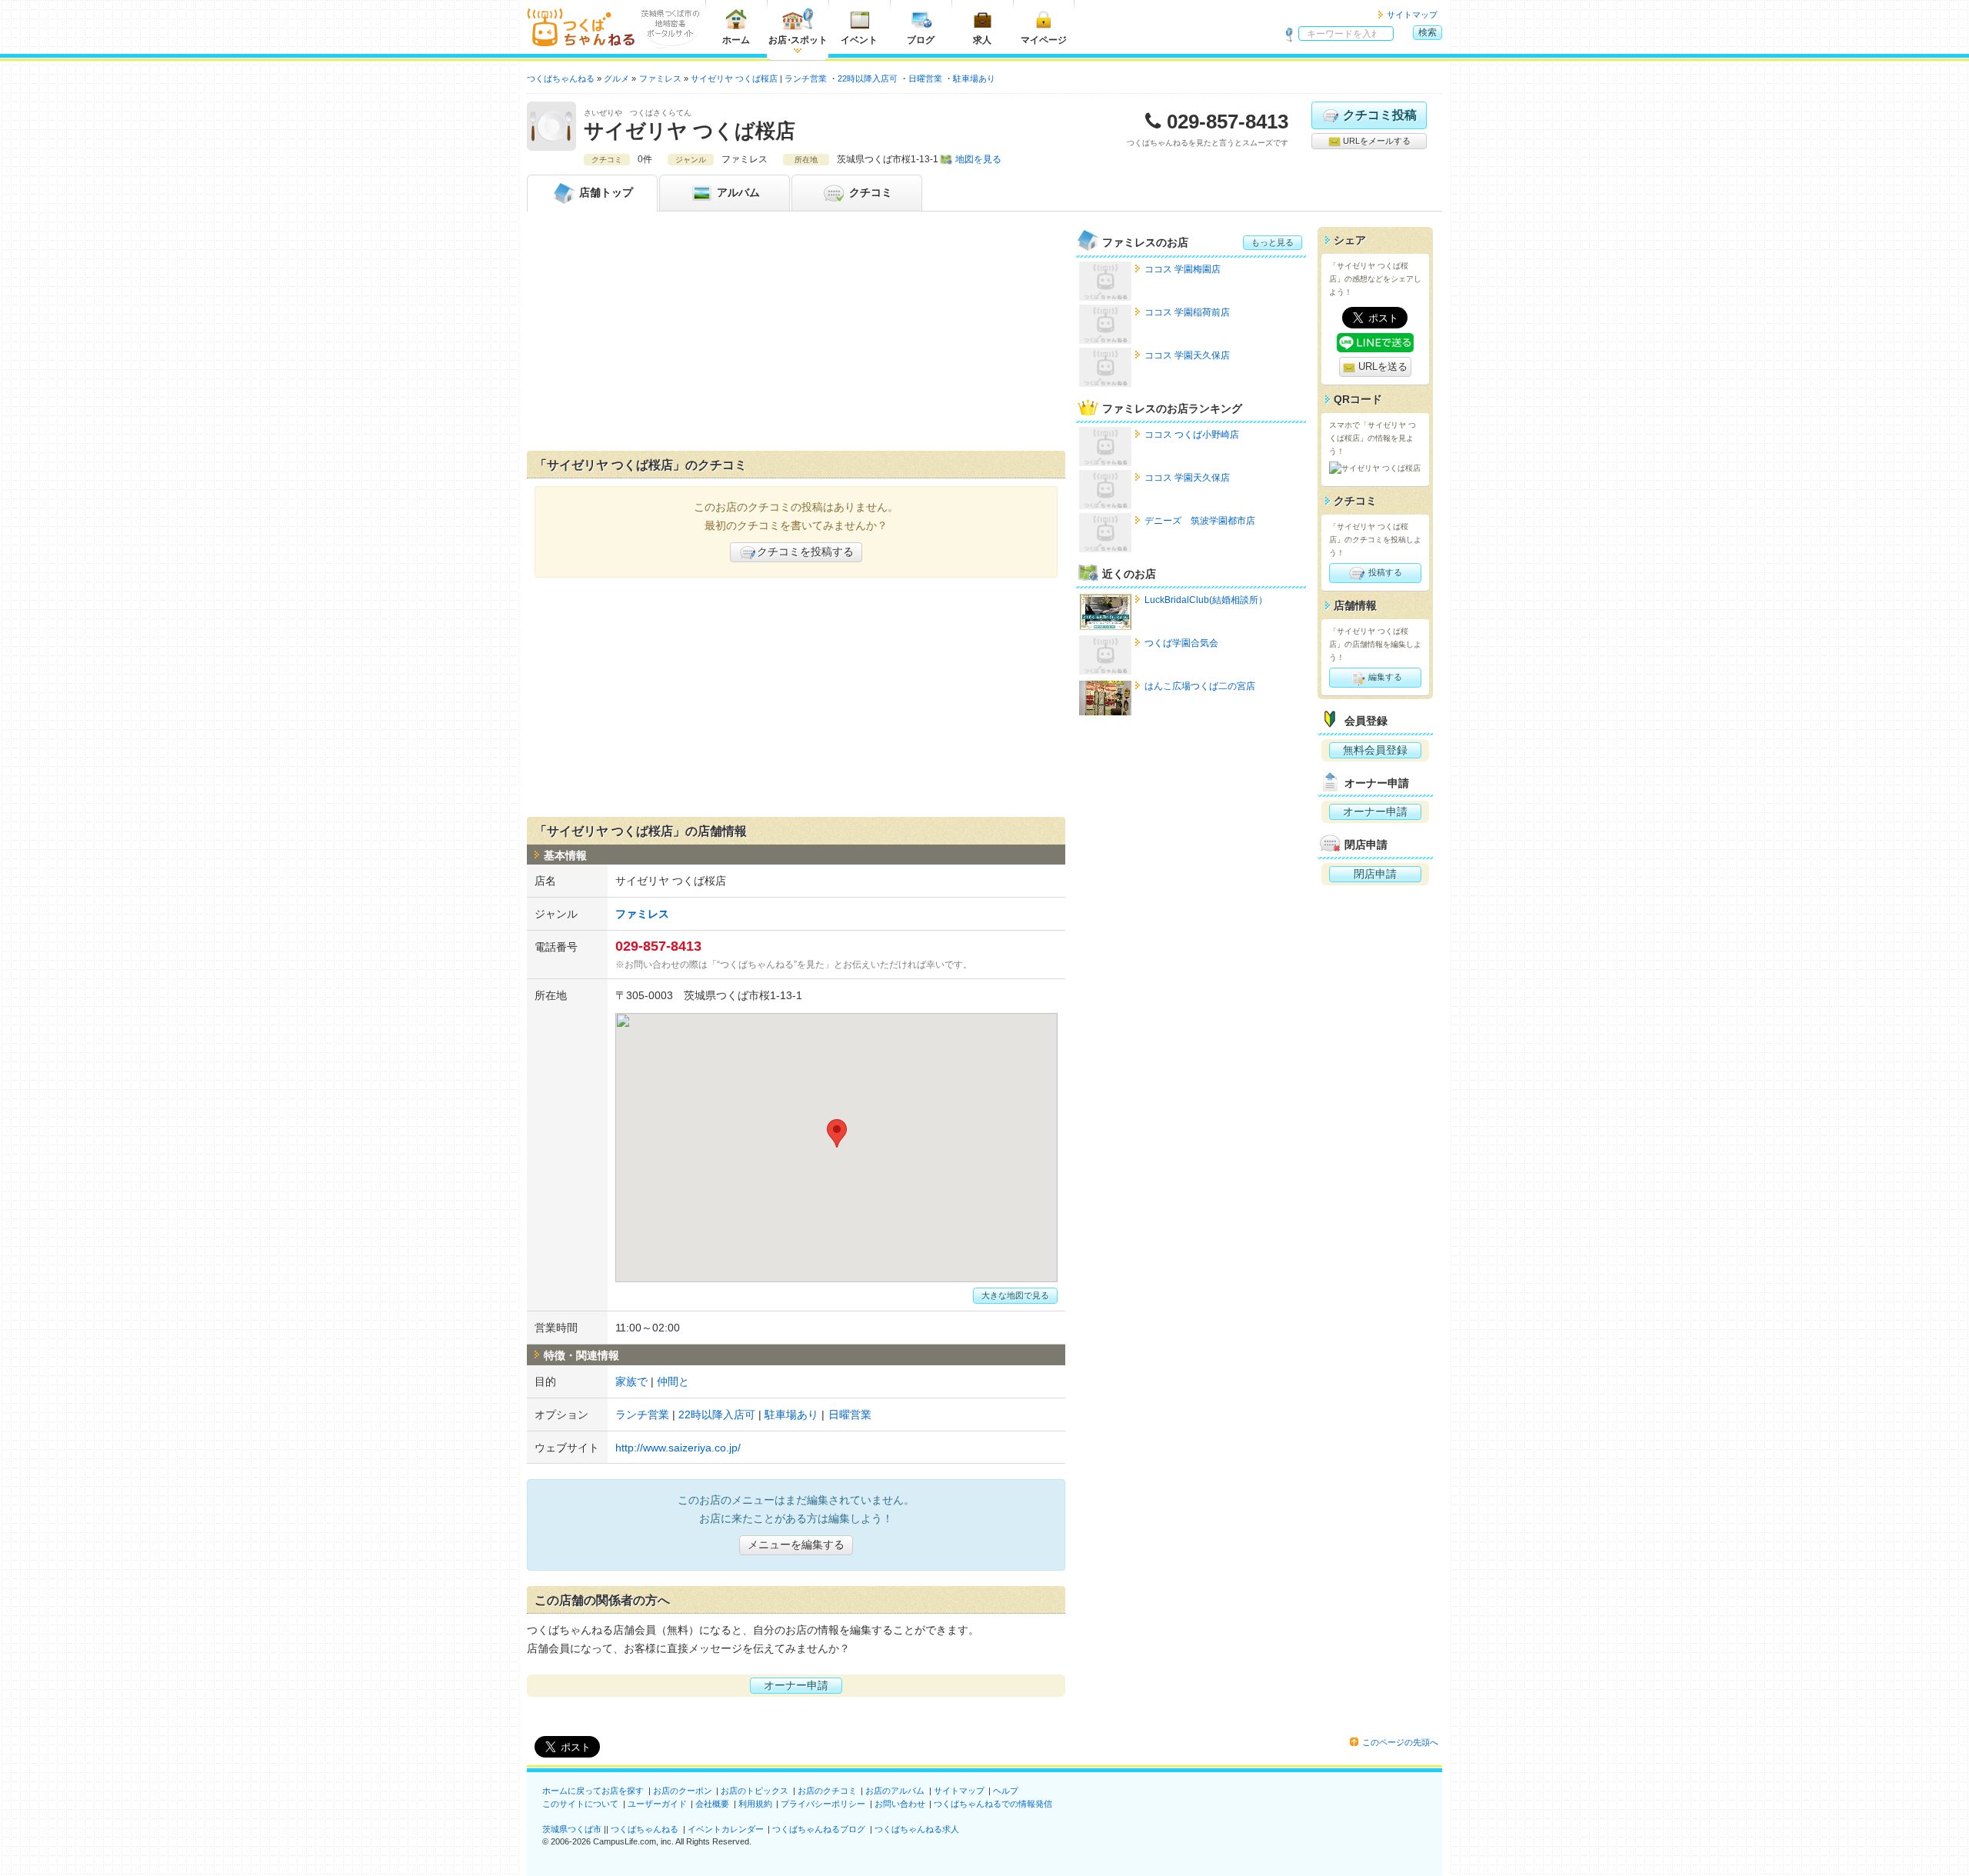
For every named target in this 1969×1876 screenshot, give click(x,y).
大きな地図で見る (1015, 1295)
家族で (631, 1381)
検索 (1428, 32)
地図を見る (978, 159)
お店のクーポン (683, 1791)
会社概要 (712, 1804)
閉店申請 (1375, 874)
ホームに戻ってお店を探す (593, 1791)
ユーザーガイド (657, 1804)
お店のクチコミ (827, 1791)
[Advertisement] (796, 335)
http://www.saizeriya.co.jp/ (678, 1448)
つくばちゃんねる (645, 1829)
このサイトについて (580, 1804)
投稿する (1384, 572)
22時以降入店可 (868, 78)
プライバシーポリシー (823, 1804)
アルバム (737, 192)
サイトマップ (1412, 15)
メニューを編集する (796, 1544)
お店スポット (798, 40)
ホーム (736, 40)
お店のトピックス (755, 1791)
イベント (859, 40)
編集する (1384, 677)
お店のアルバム (895, 1791)
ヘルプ (1006, 1791)
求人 (982, 40)
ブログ (921, 40)
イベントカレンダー (726, 1829)
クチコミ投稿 (1380, 115)
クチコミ (869, 192)
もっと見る (1273, 242)
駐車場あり (974, 78)
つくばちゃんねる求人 (917, 1829)
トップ (606, 192)
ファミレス (642, 914)
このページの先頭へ (1400, 1742)
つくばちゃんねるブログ (819, 1829)
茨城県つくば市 (572, 1829)
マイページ (1044, 40)
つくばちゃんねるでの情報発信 (993, 1804)
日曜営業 (925, 78)
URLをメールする (1376, 141)
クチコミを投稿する (805, 551)
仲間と (673, 1381)
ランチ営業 (806, 78)
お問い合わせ (900, 1804)
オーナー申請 (796, 1685)
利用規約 (755, 1804)
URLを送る (1381, 367)
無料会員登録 (1375, 750)
